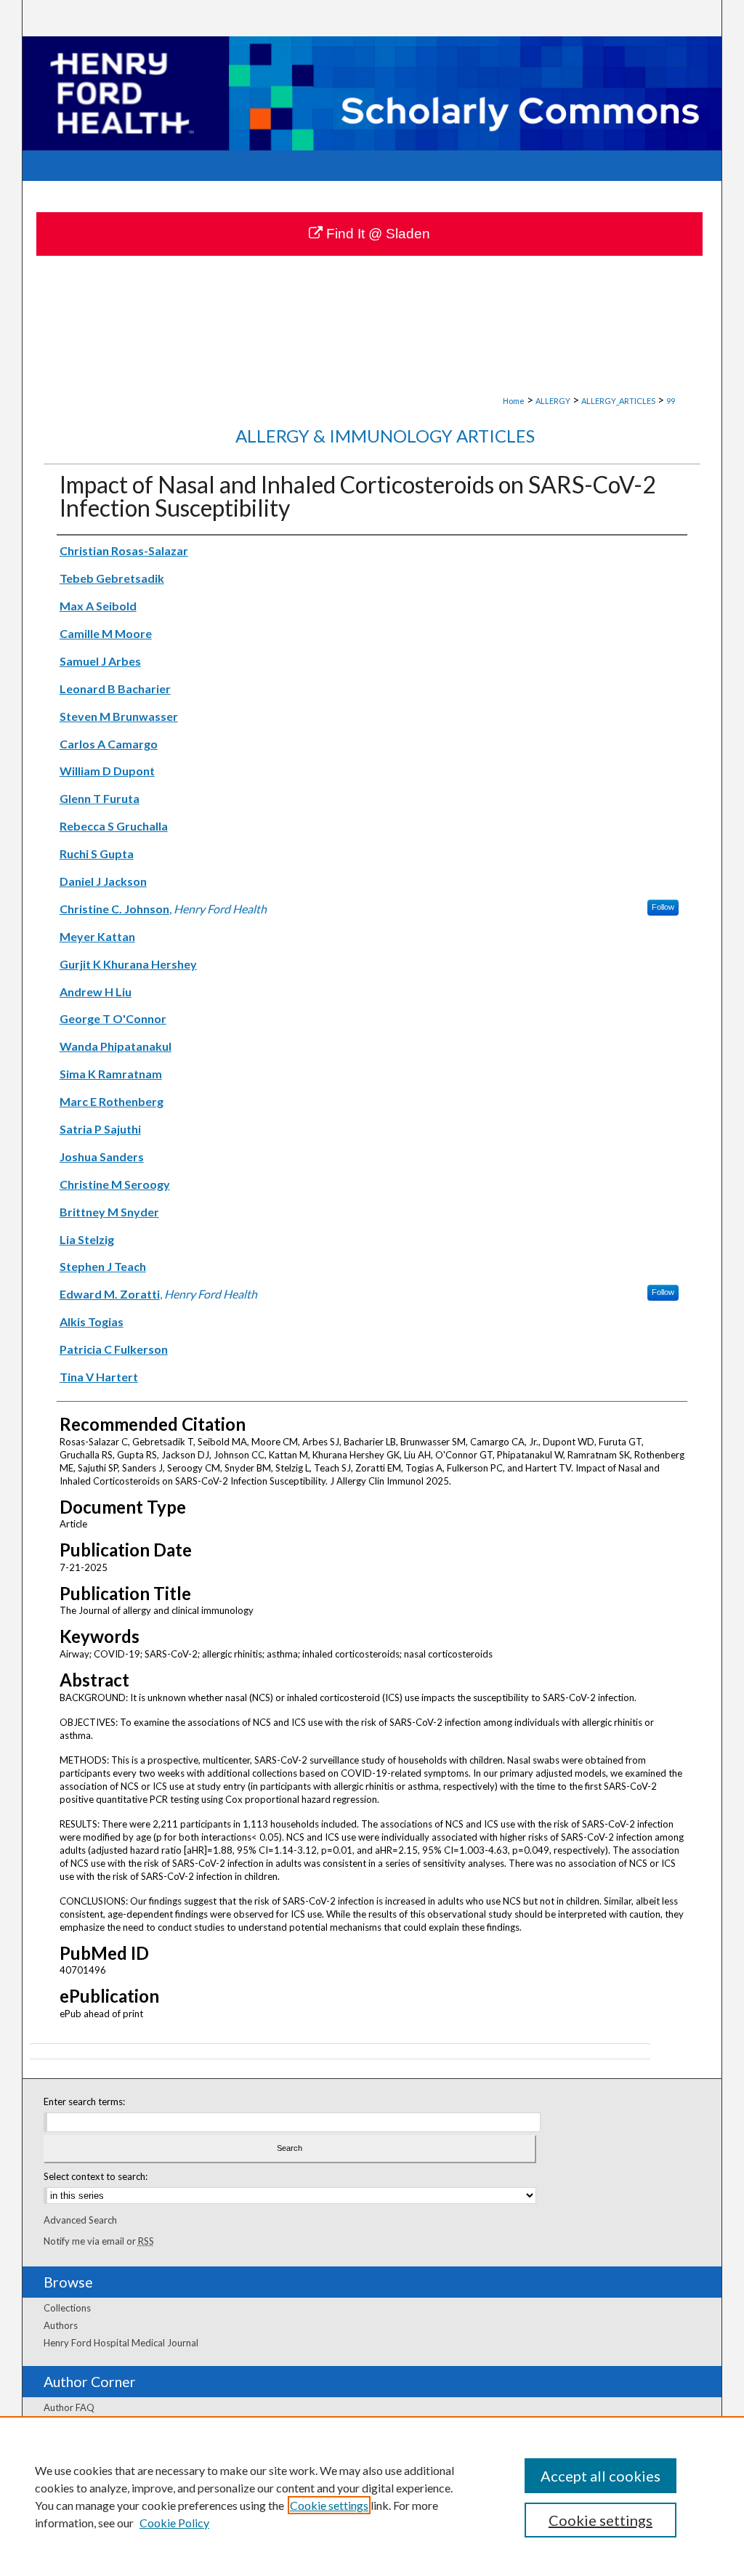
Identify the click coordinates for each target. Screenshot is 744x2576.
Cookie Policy (174, 2523)
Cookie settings (329, 2505)
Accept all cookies (601, 2476)
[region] (372, 2496)
